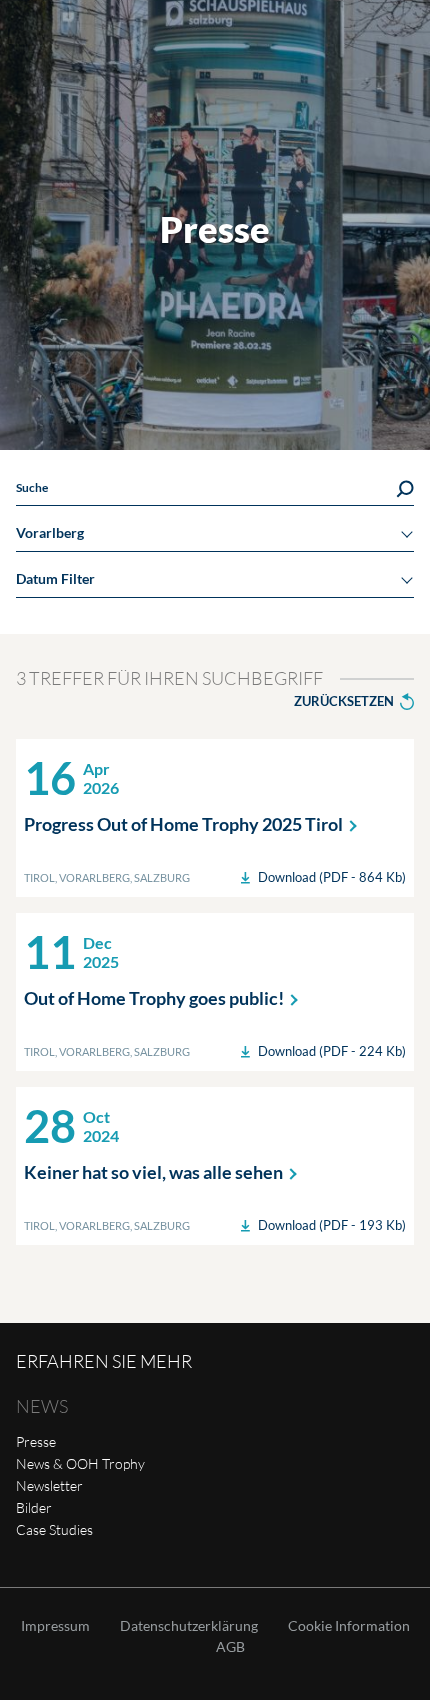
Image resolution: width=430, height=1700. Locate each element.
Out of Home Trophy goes (154, 998)
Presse (36, 1441)
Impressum (55, 1626)
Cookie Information (349, 1626)
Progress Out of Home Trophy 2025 (183, 824)
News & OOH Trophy (80, 1463)
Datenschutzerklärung (189, 1626)
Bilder (34, 1507)
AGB (230, 1647)
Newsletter (49, 1485)
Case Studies (54, 1529)
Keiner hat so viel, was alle (153, 1172)
